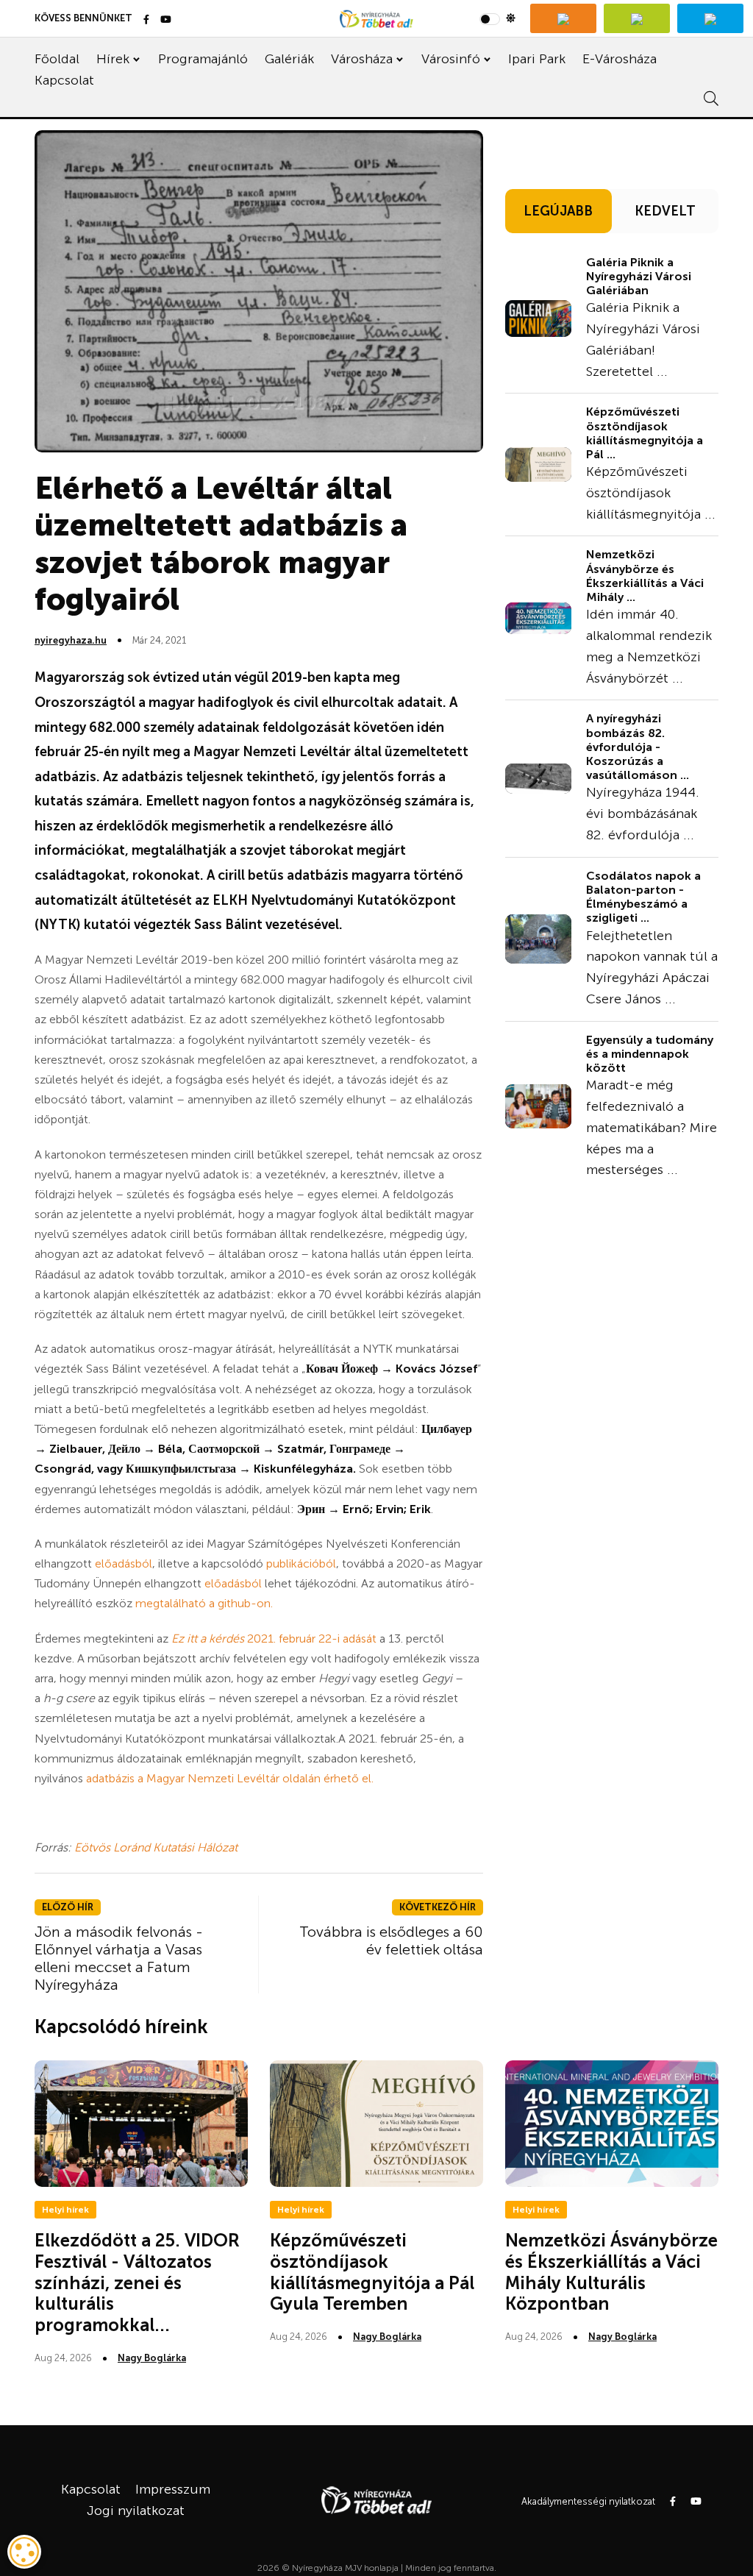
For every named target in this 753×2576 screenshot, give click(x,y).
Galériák (289, 59)
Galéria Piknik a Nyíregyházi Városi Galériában (639, 276)
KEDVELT (665, 211)
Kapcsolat (64, 80)
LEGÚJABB (558, 211)
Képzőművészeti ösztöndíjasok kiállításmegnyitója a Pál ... (645, 433)
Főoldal (57, 59)
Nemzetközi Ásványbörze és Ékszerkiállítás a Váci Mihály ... (645, 576)
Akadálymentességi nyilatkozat (588, 2501)
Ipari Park (537, 59)
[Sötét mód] (497, 18)
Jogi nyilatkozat (136, 2511)
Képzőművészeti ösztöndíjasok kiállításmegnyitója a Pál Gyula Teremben (372, 2272)
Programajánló (203, 59)
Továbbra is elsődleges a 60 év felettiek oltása (391, 1940)
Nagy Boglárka (152, 2358)
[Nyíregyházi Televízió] (563, 18)
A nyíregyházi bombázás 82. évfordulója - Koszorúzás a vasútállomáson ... (638, 747)
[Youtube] (166, 20)
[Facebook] (146, 20)
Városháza (362, 59)
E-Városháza (620, 59)
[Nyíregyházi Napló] (637, 18)
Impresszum (173, 2489)
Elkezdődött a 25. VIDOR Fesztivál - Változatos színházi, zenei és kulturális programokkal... (137, 2283)
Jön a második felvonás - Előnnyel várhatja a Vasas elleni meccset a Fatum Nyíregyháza (119, 1958)
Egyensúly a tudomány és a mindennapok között (650, 1054)
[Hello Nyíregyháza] (710, 18)
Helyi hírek (65, 2210)
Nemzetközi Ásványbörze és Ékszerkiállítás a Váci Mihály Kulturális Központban (611, 2272)
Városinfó (451, 59)
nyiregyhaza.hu (71, 640)
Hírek (113, 59)
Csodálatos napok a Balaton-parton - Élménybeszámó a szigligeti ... (643, 897)
